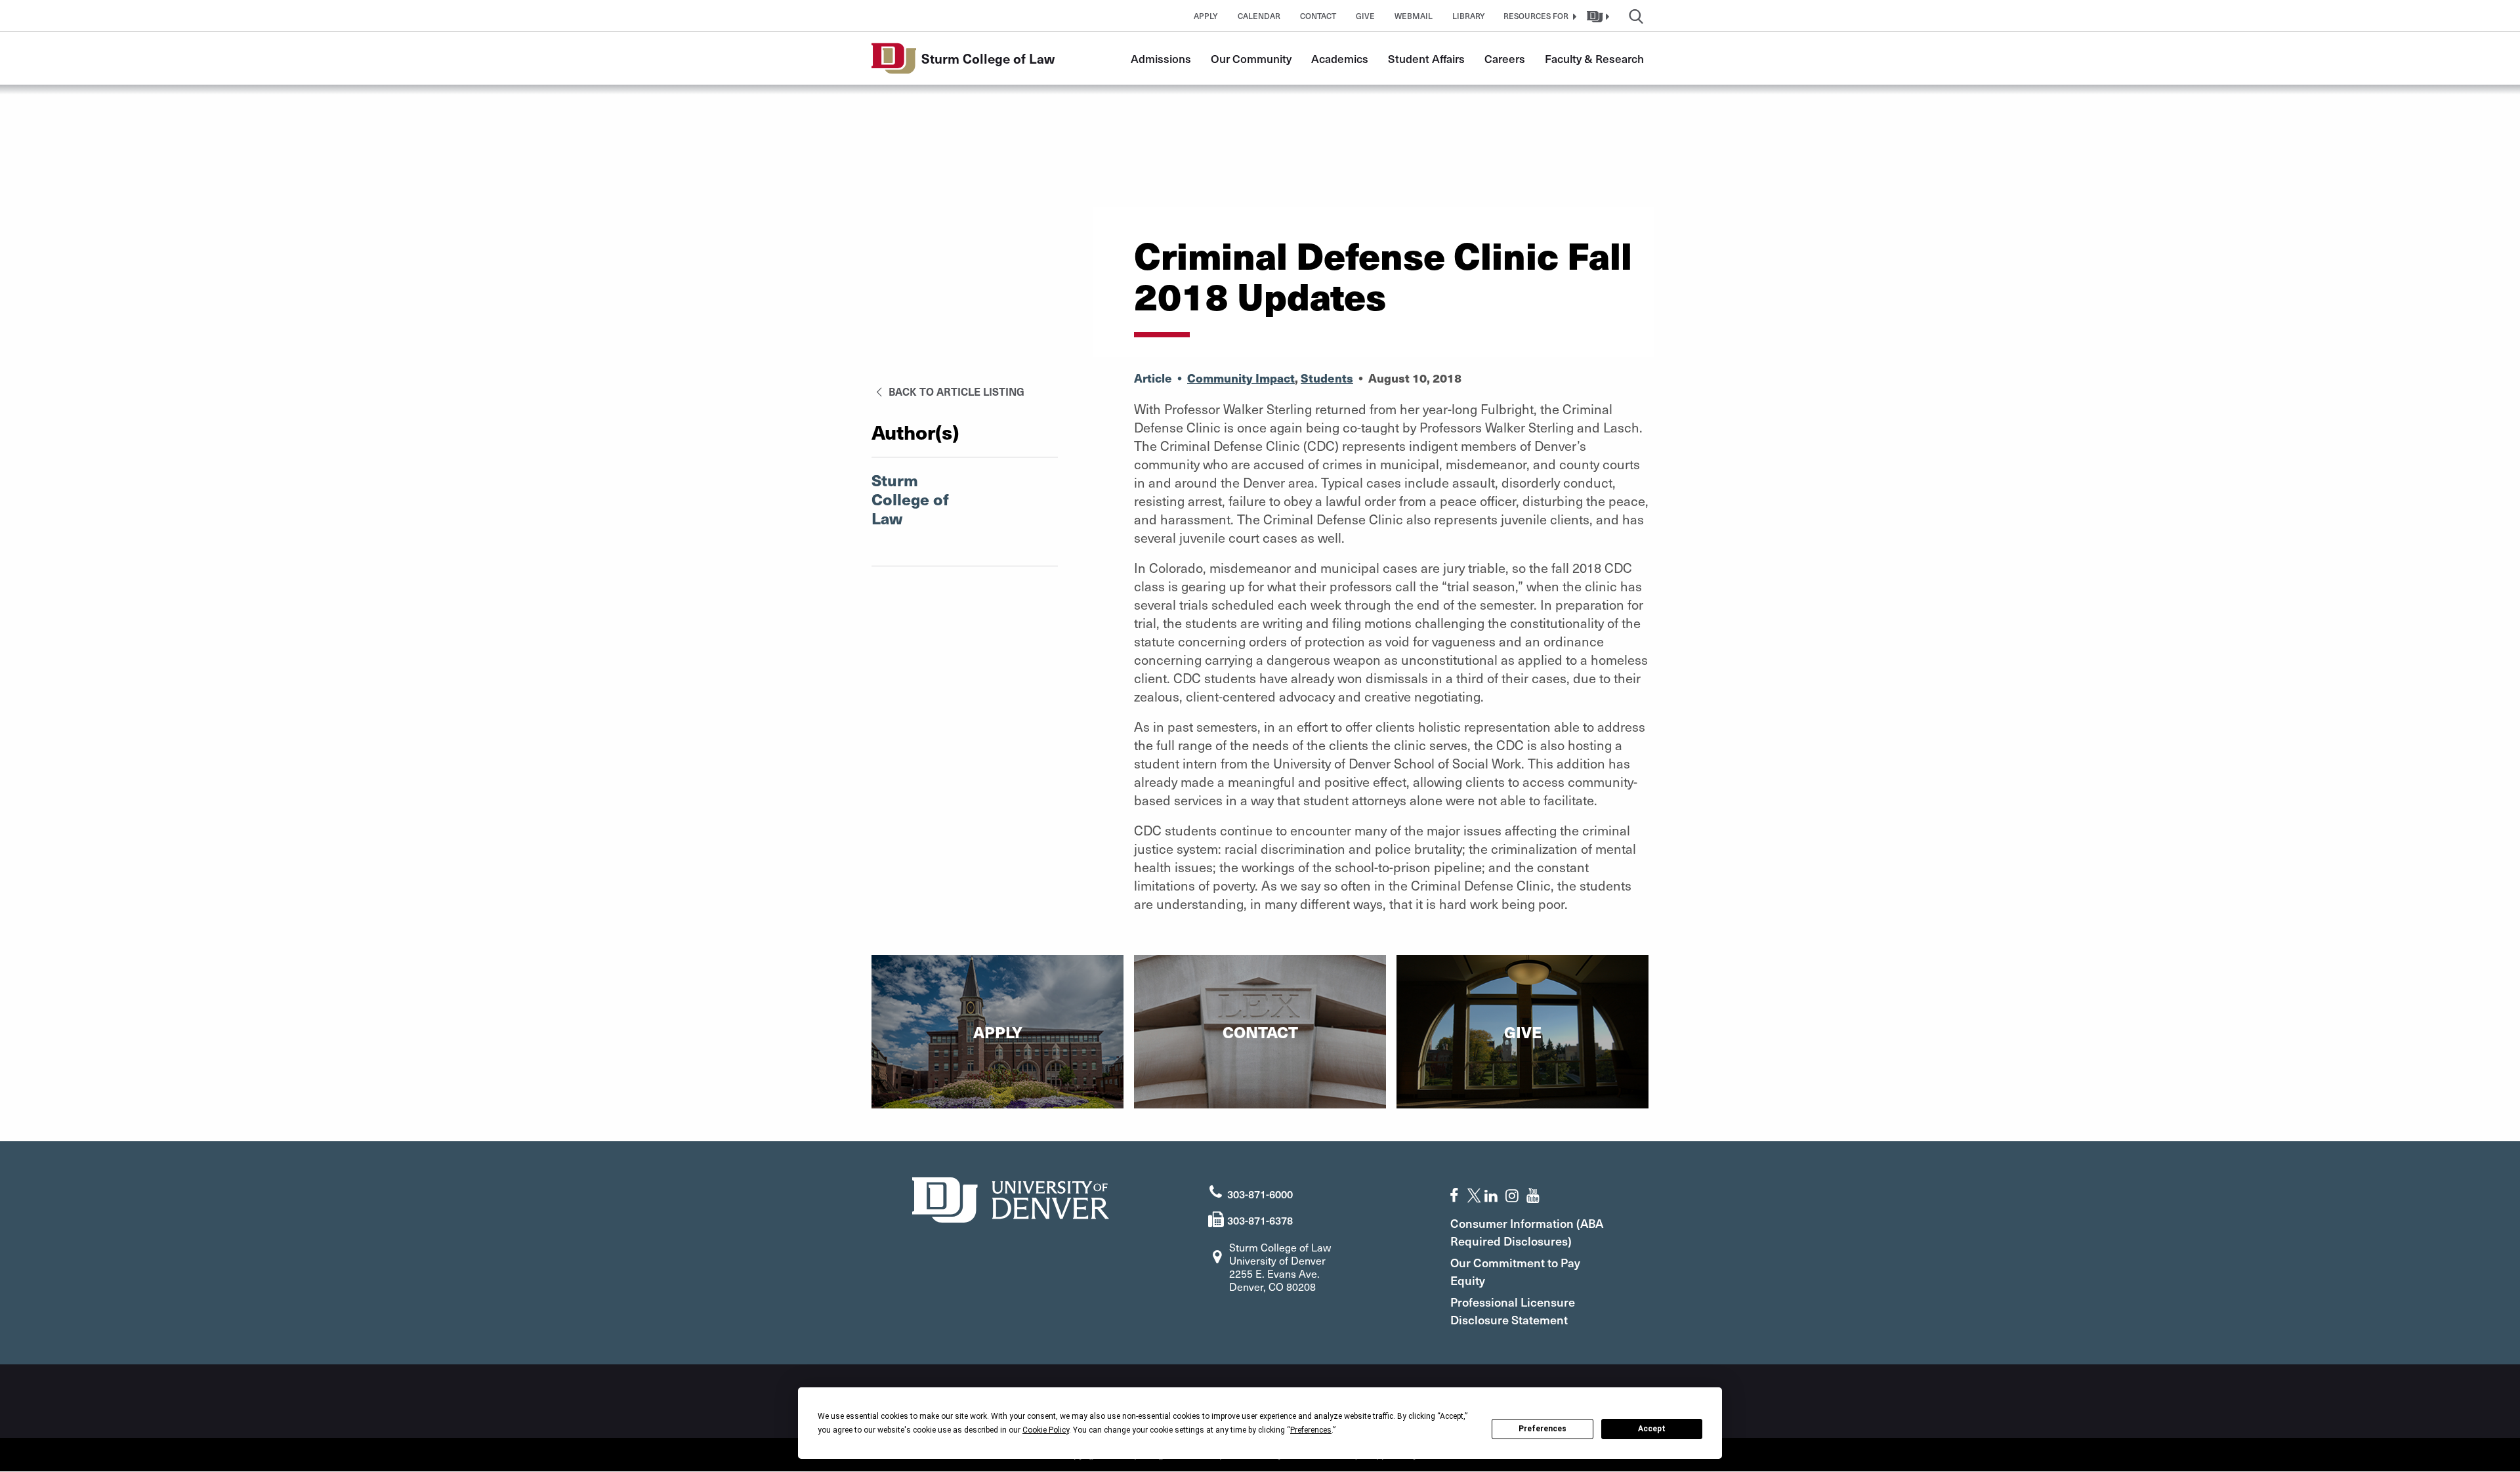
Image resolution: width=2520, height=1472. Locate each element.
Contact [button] (1318, 16)
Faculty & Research (1594, 58)
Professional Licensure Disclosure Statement (1513, 1311)
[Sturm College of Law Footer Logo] (1011, 1198)
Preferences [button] (1311, 1430)
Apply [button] (1206, 16)
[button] (1538, 16)
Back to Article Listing (955, 391)
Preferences (1543, 1429)
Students (1327, 378)
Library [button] (1469, 16)
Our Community (1251, 58)
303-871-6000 (1260, 1194)
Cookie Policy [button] (1046, 1430)
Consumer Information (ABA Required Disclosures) (1527, 1232)
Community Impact (1241, 378)
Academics (1340, 58)
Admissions (1161, 58)
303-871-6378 (1260, 1220)
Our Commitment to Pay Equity (1515, 1271)
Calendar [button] (1259, 16)
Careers (1505, 58)
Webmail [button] (1414, 16)
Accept (1652, 1429)
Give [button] (1365, 16)
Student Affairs (1426, 58)
